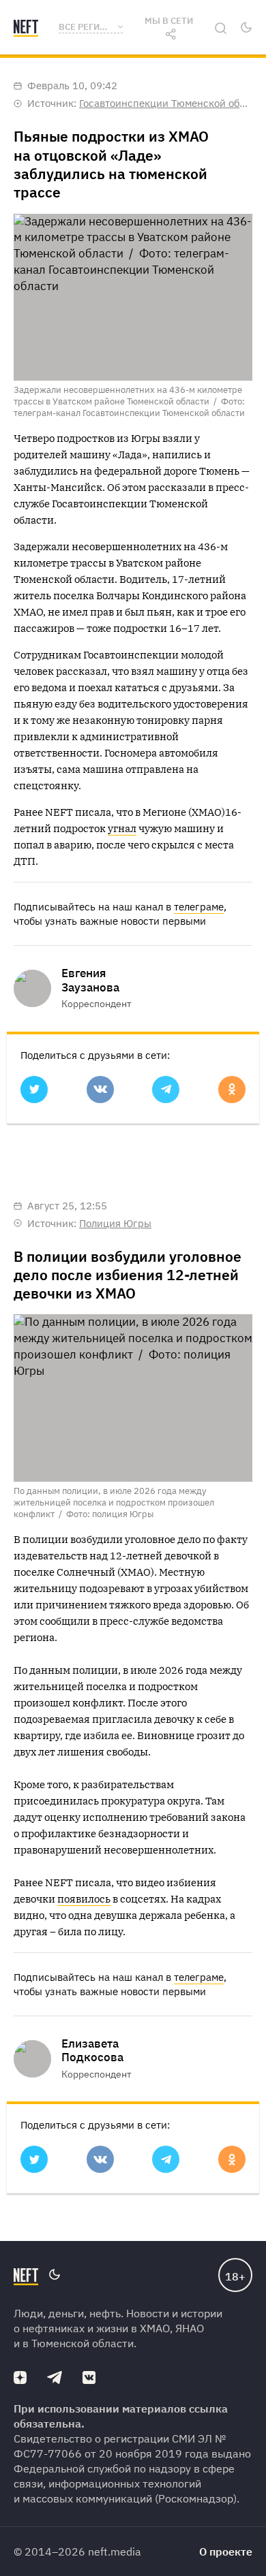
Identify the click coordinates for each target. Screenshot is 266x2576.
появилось (84, 1899)
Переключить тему (246, 27)
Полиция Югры (115, 1223)
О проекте (226, 2551)
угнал (122, 828)
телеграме (199, 907)
